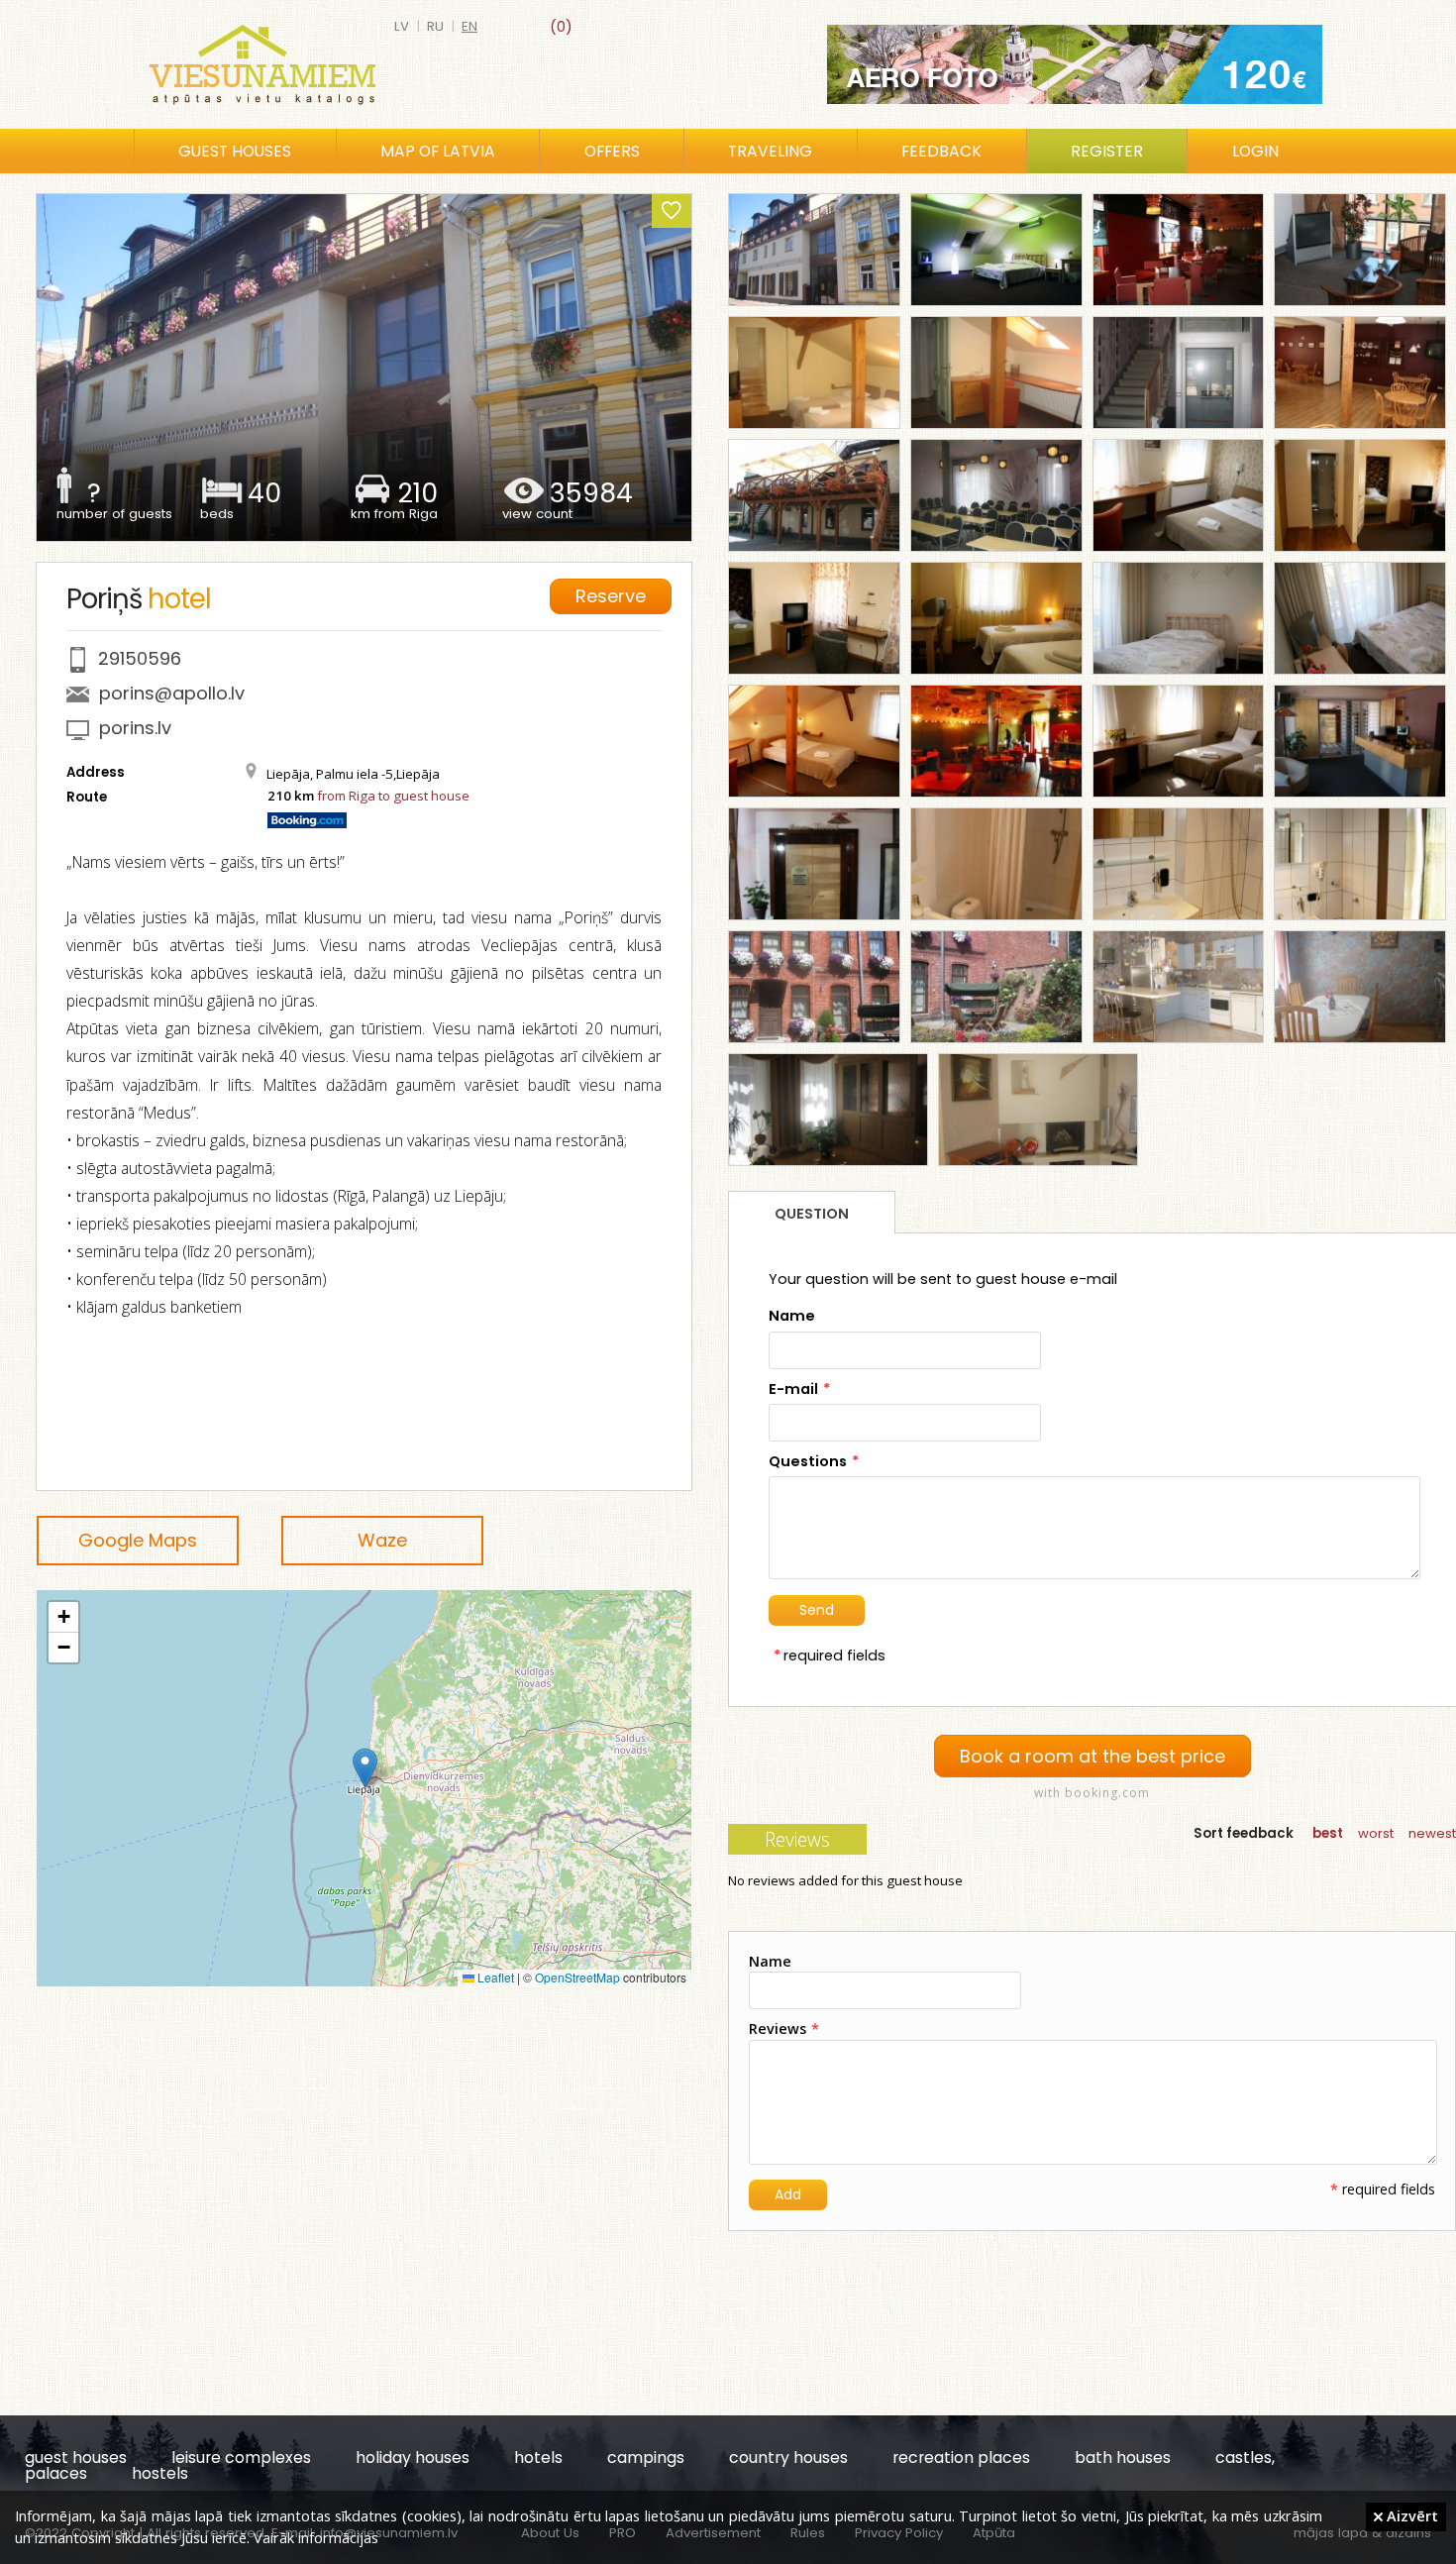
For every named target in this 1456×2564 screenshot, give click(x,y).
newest (1432, 1833)
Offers (612, 151)
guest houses (76, 2457)
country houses (788, 2457)
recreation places (961, 2457)
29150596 (140, 658)
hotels (538, 2457)
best (1328, 1833)
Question (812, 1214)
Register (1107, 151)
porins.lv (135, 728)
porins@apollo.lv (172, 693)
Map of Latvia (438, 151)
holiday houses (413, 2457)
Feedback (941, 151)
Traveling (770, 151)
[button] (365, 1768)
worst (1376, 1833)
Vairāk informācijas (316, 2537)
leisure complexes (241, 2457)
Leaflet (494, 1977)
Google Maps (138, 1540)
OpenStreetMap (577, 1977)
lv (402, 26)
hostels (160, 2473)
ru (435, 26)
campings (646, 2457)
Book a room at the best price (1092, 1756)
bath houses (1123, 2457)
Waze (382, 1540)
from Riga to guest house (393, 796)
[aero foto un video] (1075, 64)
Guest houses (235, 151)
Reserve (611, 596)
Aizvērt (1410, 2515)
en (469, 26)
